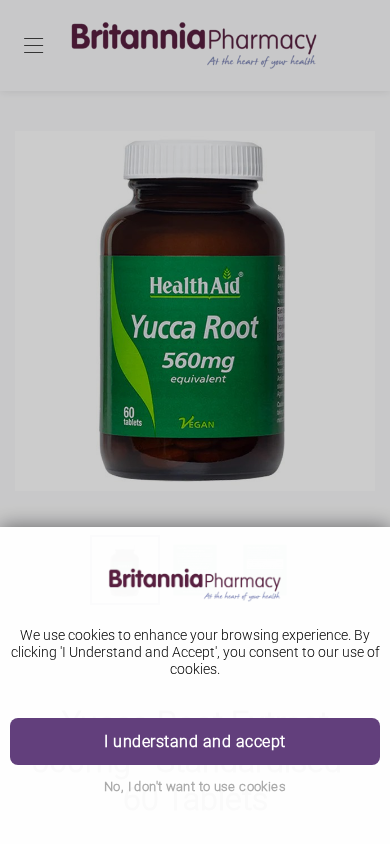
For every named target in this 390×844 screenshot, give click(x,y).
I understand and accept (194, 741)
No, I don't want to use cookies (195, 786)
